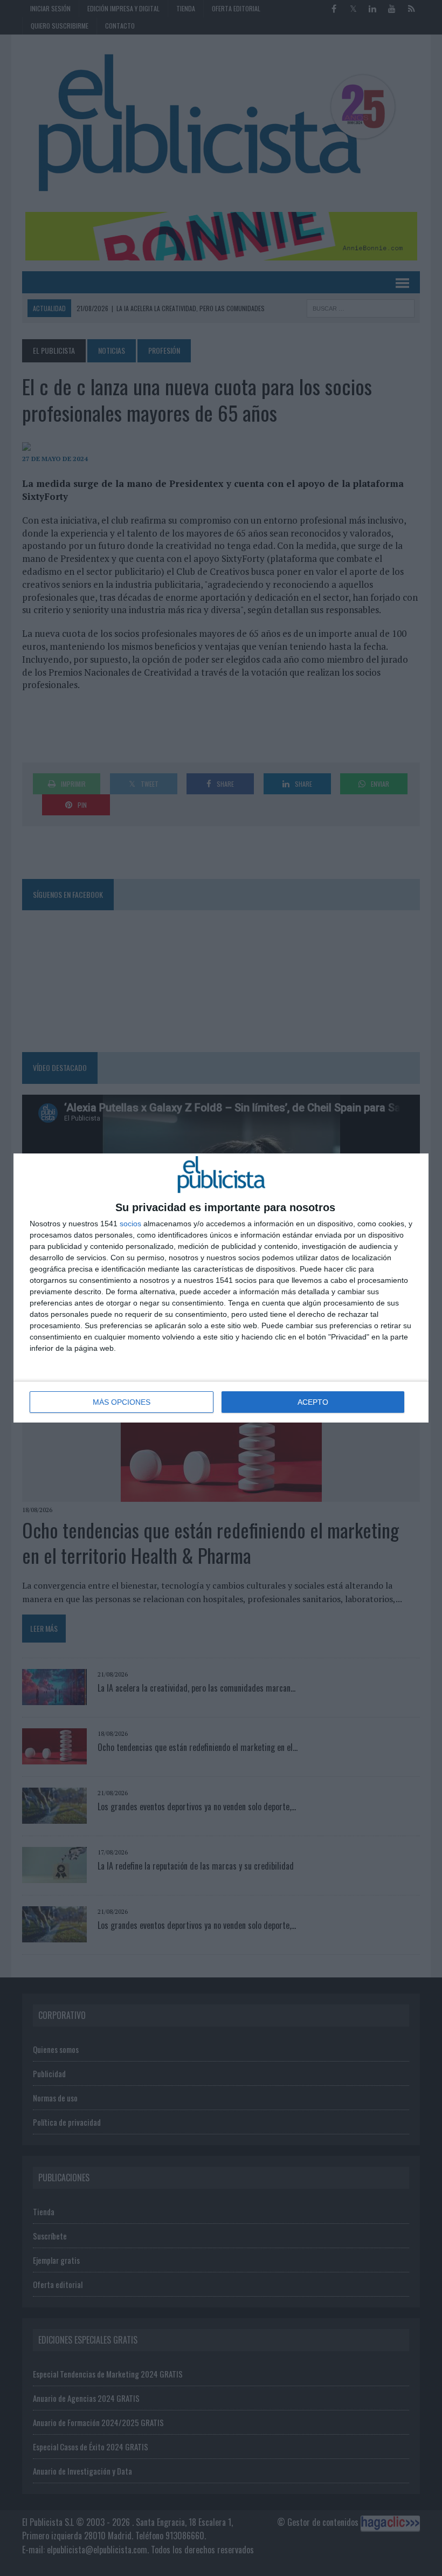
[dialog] (221, 1288)
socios (130, 1224)
